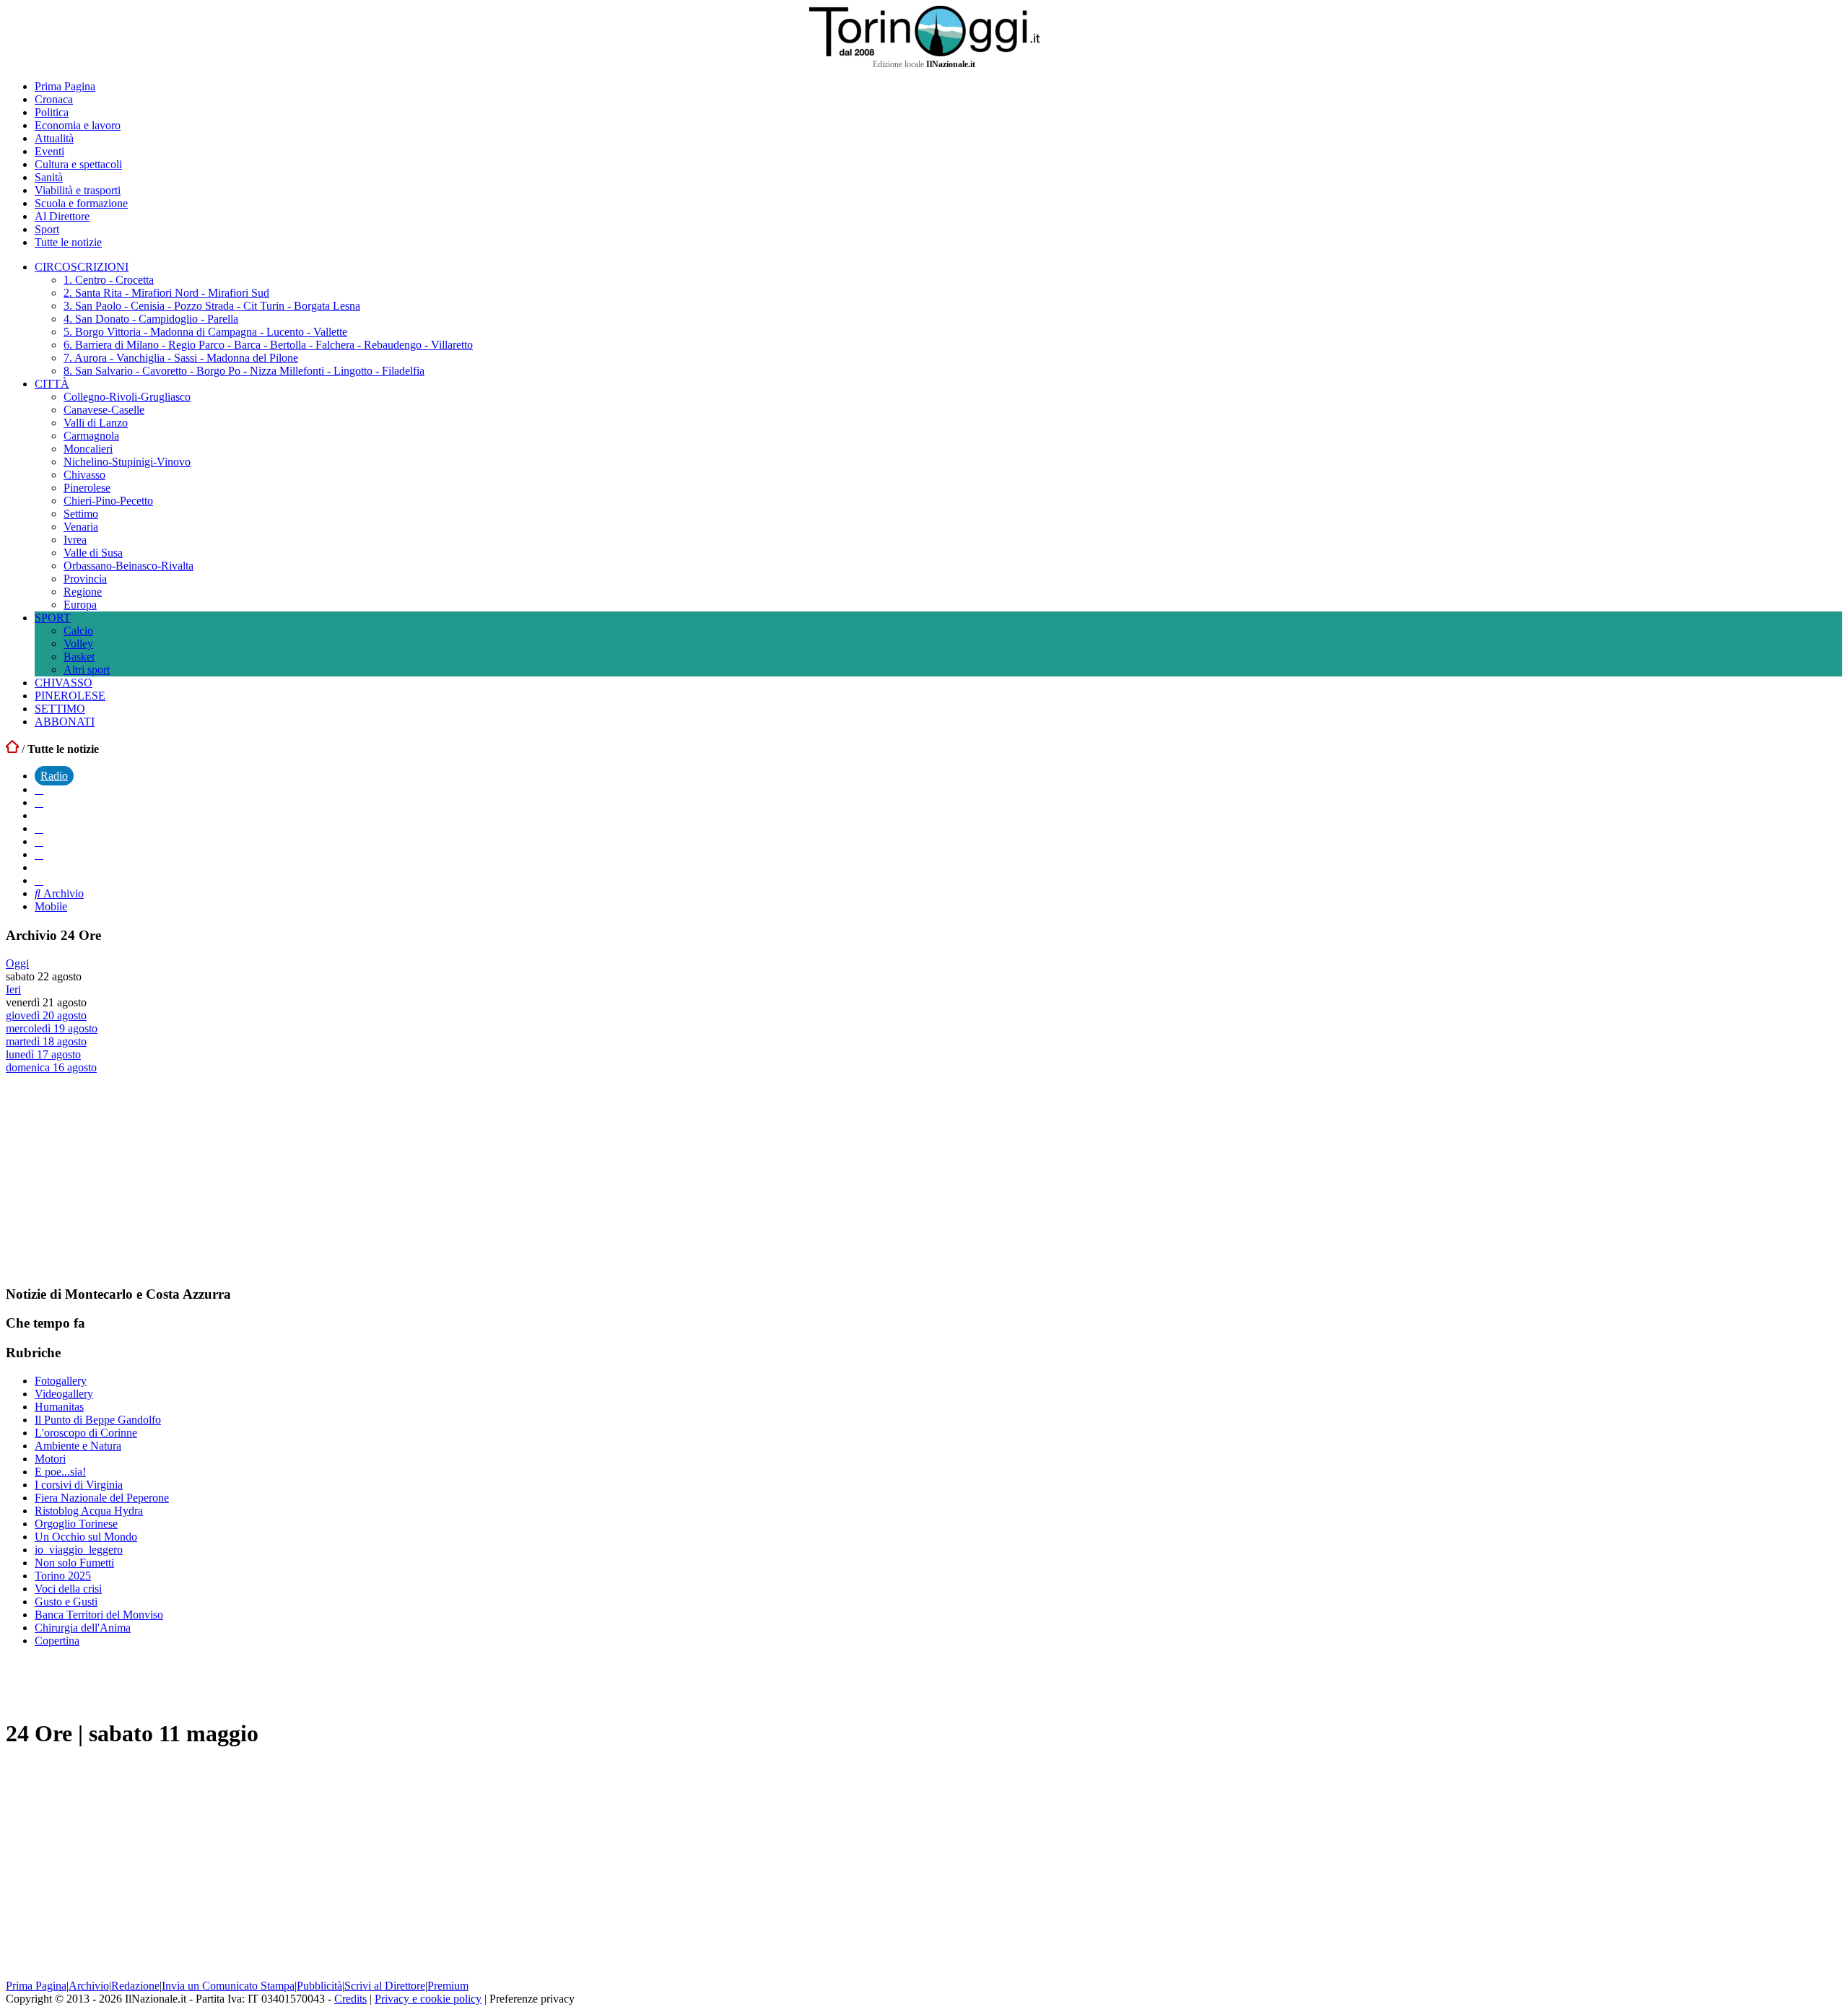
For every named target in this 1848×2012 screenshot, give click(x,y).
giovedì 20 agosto (46, 1015)
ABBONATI (65, 722)
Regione (83, 592)
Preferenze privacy (532, 1999)
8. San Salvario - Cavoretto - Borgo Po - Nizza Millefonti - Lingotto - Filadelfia (244, 371)
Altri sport (87, 670)
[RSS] (39, 854)
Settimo (81, 514)
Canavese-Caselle (104, 410)
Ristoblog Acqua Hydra (89, 1511)
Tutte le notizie (68, 242)
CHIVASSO (64, 683)
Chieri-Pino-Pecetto (108, 501)
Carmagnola (91, 436)
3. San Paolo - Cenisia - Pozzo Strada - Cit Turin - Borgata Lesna (212, 306)
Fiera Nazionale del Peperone (102, 1498)
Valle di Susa (93, 553)
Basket (79, 657)
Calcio (78, 631)
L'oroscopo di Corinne (86, 1433)
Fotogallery (61, 1381)
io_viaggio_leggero (79, 1550)
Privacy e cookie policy (428, 1999)
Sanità (49, 177)
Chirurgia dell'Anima (83, 1628)
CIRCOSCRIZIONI (82, 267)
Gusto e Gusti (66, 1602)
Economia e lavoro (78, 125)
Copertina (57, 1641)
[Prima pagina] (12, 749)
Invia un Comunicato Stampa (228, 1986)
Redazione (135, 1986)
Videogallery (64, 1394)
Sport (47, 229)
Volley (78, 644)
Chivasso (84, 475)
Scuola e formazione (81, 203)
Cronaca (54, 99)
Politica (52, 112)
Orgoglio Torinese (76, 1524)
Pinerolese (87, 488)
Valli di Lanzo (96, 423)
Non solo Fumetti (74, 1563)
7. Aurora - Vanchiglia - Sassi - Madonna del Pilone (181, 358)
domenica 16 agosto (51, 1067)
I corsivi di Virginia (79, 1485)
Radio (54, 776)
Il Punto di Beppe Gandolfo (98, 1420)
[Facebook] (39, 789)
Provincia (85, 579)
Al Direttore (62, 216)
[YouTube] (39, 828)
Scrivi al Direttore (385, 1986)
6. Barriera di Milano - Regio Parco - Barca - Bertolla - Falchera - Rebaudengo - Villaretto (268, 345)
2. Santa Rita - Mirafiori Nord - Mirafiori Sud (166, 293)
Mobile (51, 906)
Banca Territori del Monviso (99, 1615)
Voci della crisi (68, 1589)
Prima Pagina (65, 86)
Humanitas (59, 1407)
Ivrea (75, 540)
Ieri (13, 989)
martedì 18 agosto (46, 1041)
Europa (80, 605)
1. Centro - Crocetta (109, 280)
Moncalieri (88, 449)
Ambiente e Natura (78, 1446)
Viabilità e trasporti (78, 190)
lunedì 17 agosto (43, 1054)
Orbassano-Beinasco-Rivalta (128, 566)
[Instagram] (39, 802)
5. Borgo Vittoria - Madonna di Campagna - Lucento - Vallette (205, 332)
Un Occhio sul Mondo (86, 1537)
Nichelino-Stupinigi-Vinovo (127, 462)
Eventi (49, 151)
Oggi (17, 963)
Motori (50, 1459)
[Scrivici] (39, 880)
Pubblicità (319, 1986)
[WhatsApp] (39, 841)
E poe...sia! (60, 1472)
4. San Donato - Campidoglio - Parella (151, 319)
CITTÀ (52, 384)
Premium (448, 1986)
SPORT (53, 618)
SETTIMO (60, 709)
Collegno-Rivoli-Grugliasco (127, 397)
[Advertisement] (114, 1179)
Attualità (54, 138)
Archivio (62, 893)
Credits (350, 1999)
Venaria (81, 527)
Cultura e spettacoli (78, 164)
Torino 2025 (63, 1576)
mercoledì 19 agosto (52, 1028)
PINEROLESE (70, 696)
